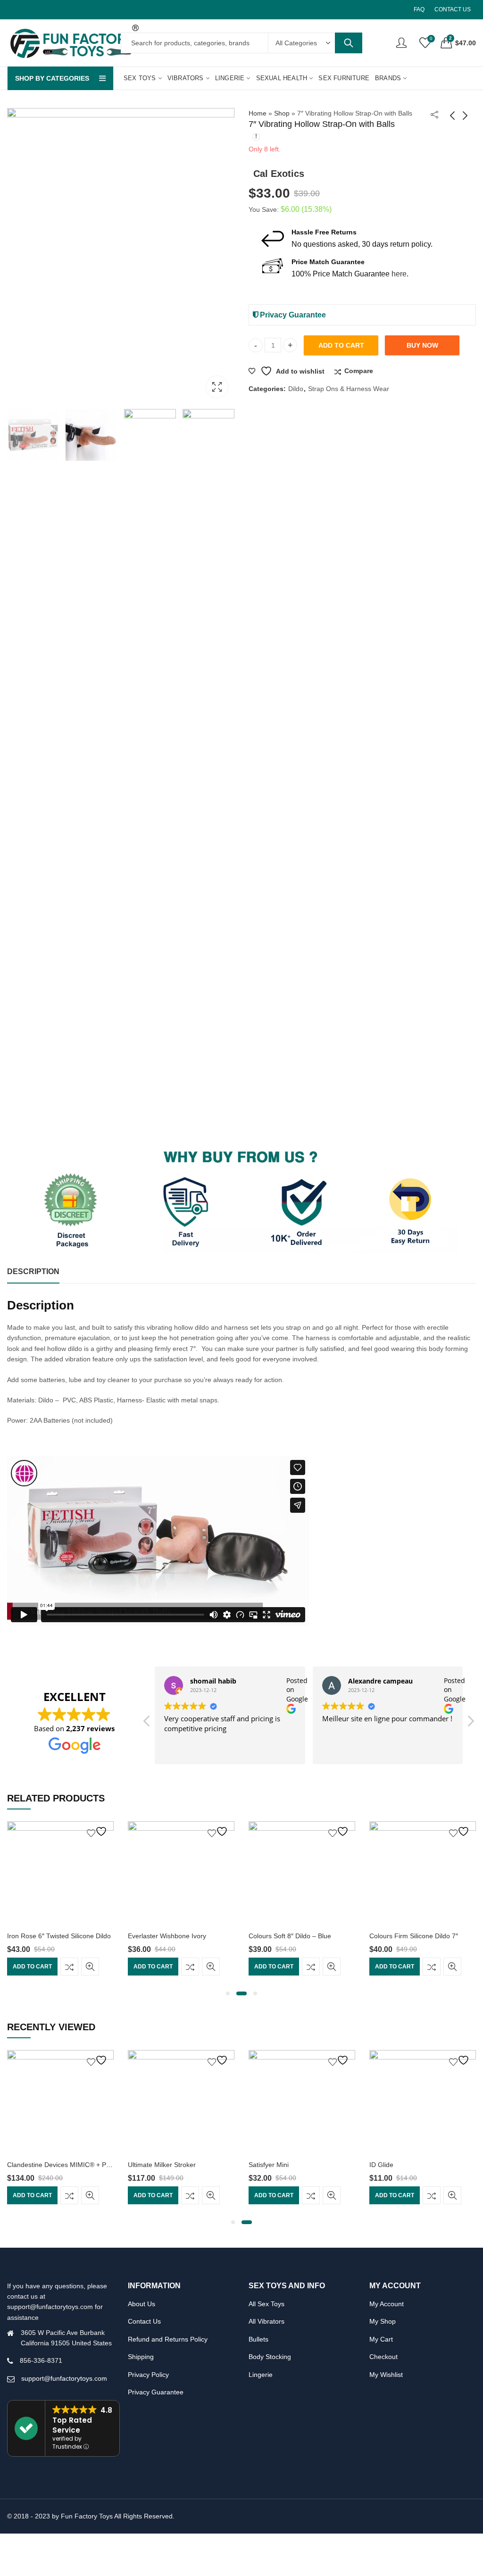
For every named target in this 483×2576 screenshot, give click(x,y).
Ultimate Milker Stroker (41, 2165)
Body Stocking (270, 2357)
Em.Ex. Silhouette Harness (409, 1936)
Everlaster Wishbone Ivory (46, 1936)
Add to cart (341, 345)
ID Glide (261, 2165)
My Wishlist (386, 2375)
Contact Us (144, 2321)
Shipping (141, 2357)
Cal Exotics (279, 174)
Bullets (258, 2339)
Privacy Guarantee (292, 315)
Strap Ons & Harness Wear (349, 389)
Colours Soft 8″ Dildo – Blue (169, 1936)
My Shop (383, 2321)
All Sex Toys (266, 2304)
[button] (470, 1724)
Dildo (296, 389)
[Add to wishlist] (98, 1831)
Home (258, 113)
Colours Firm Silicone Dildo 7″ (293, 1936)
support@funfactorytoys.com (64, 2378)
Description (33, 1271)
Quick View (90, 1967)
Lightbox (217, 387)
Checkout (383, 2357)
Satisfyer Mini (148, 2165)
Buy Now (422, 345)
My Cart (381, 2339)
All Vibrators (266, 2321)
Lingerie (261, 2375)
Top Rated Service (72, 2425)
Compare (359, 371)
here (399, 274)
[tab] (33, 1272)
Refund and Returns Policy (168, 2339)
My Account (387, 2304)
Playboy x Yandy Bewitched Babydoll (424, 2165)
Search (349, 43)
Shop (282, 113)
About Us (142, 2304)
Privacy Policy (148, 2375)
